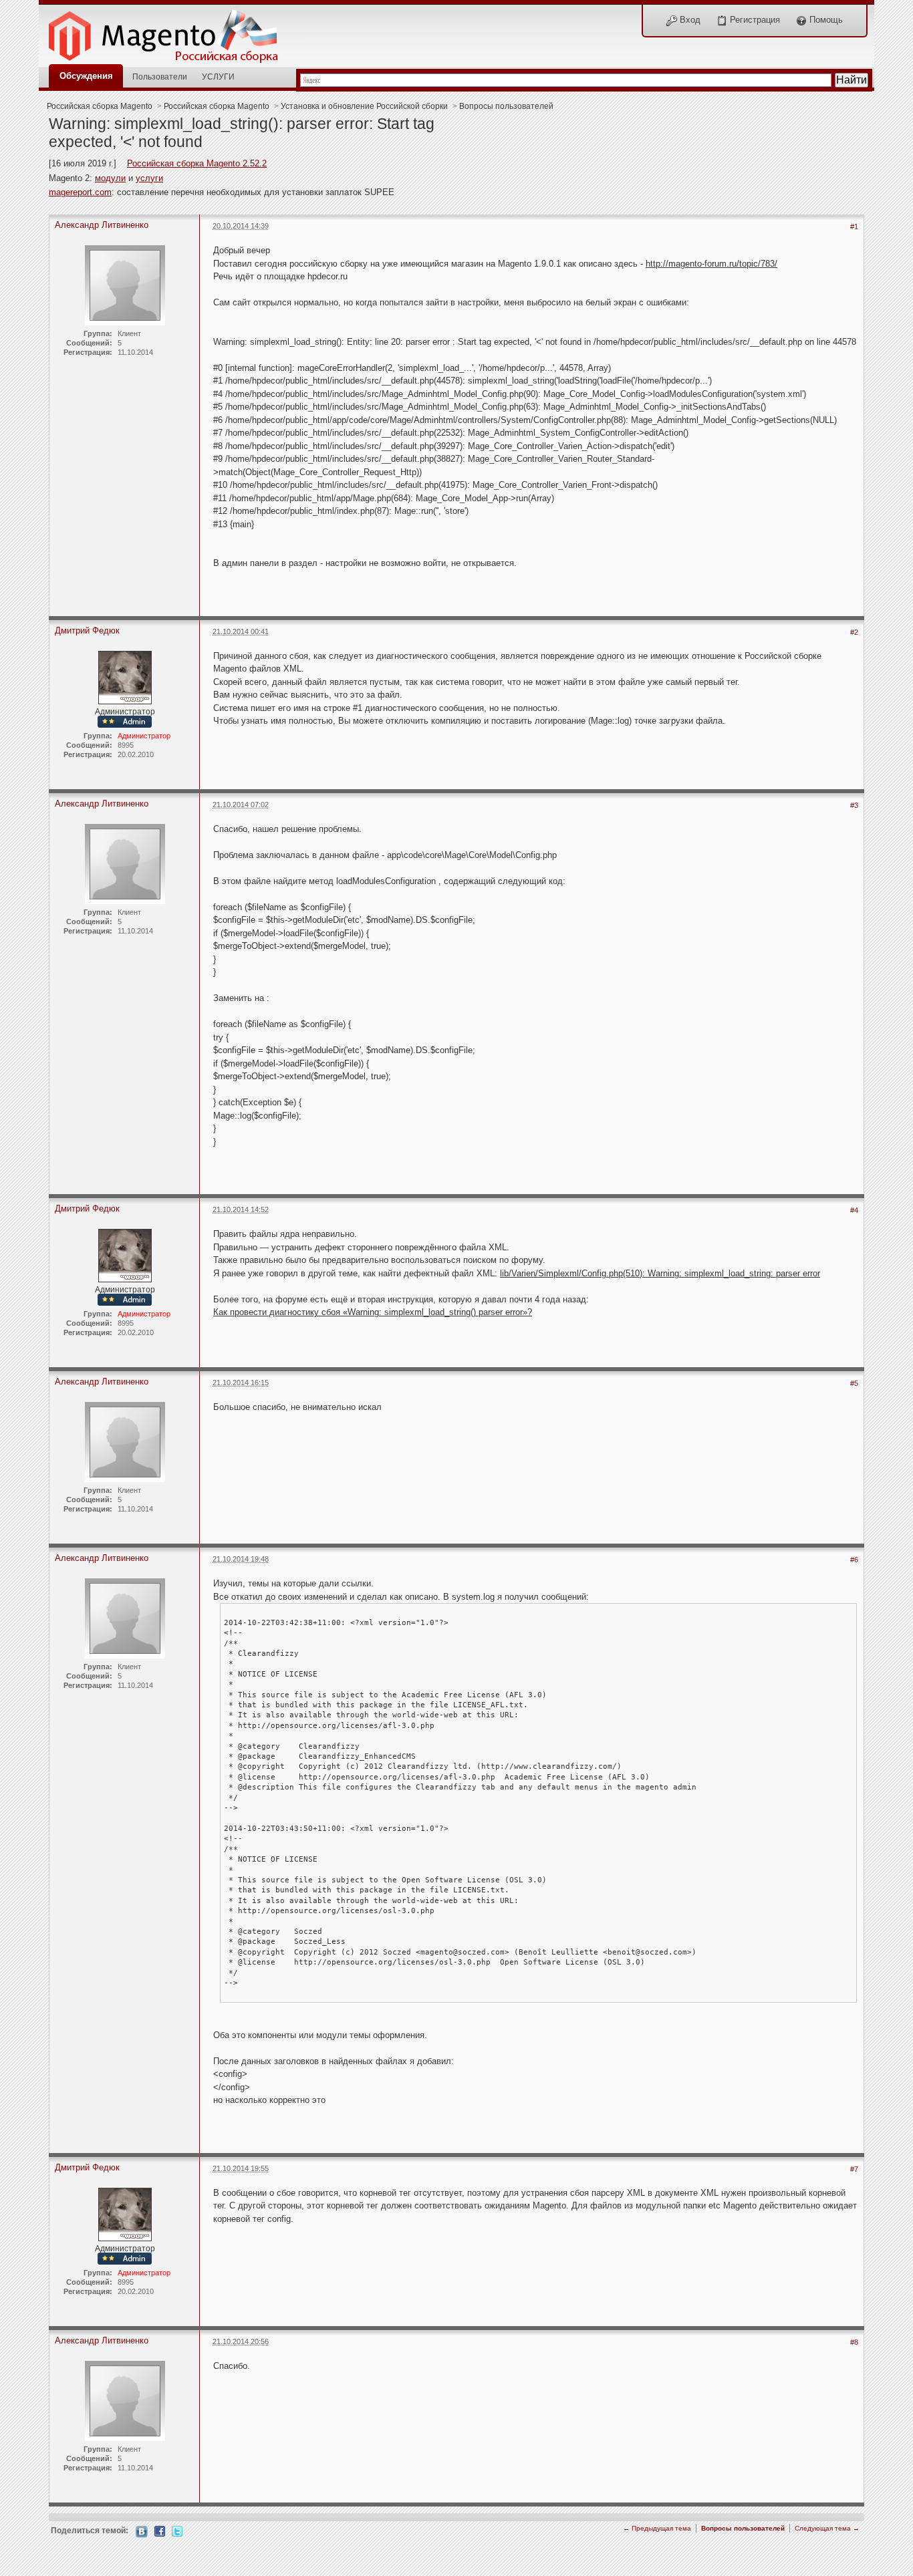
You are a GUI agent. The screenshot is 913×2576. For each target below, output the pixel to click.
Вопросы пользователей (506, 106)
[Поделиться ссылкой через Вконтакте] (142, 2531)
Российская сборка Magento (100, 106)
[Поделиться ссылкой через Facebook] (160, 2530)
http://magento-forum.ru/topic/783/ (711, 264)
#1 (854, 227)
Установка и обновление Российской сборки (364, 106)
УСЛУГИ (218, 77)
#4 (854, 1210)
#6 (854, 1560)
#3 (854, 805)
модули (110, 178)
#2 (854, 632)
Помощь (825, 20)
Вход (689, 20)
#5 (854, 1383)
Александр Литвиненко (102, 225)
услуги (149, 178)
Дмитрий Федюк (87, 630)
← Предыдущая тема (657, 2528)
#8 (854, 2342)
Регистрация (754, 20)
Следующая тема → (827, 2528)
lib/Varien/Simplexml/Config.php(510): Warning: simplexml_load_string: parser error (660, 1273)
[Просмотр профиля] (125, 677)
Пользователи (160, 77)
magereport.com (80, 192)
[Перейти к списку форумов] (170, 32)
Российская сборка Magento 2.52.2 (197, 163)
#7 (854, 2169)
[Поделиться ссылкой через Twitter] (177, 2530)
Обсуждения (86, 76)
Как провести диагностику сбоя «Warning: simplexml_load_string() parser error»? (373, 1312)
